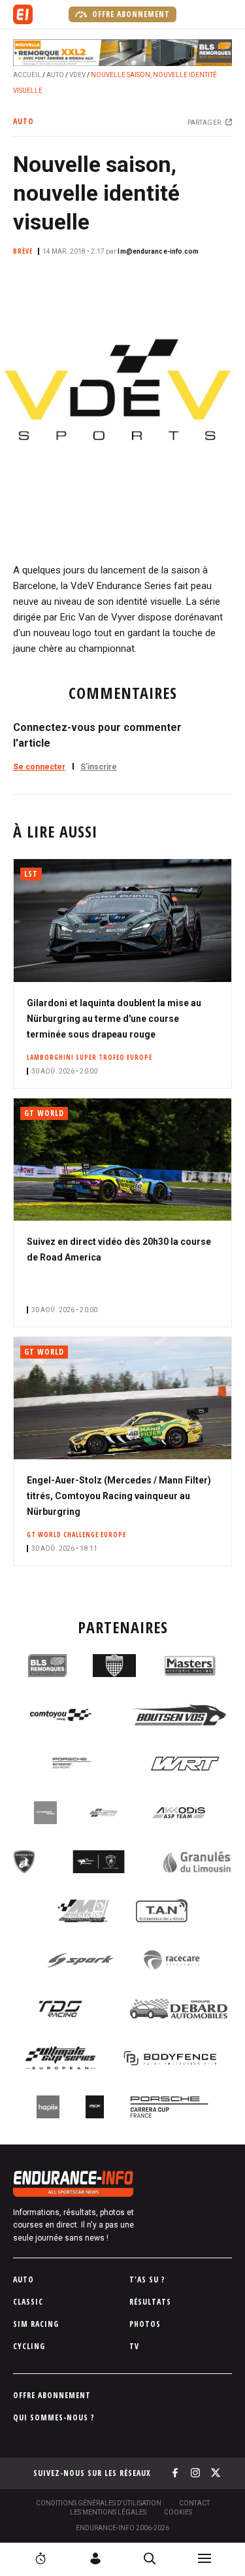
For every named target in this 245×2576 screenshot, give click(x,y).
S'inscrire (99, 767)
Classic (28, 2302)
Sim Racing (36, 2324)
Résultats (150, 2302)
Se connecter (39, 767)
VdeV (77, 75)
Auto (55, 75)
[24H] (41, 2558)
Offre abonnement (130, 14)
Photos (145, 2324)
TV (134, 2346)
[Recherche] (150, 2558)
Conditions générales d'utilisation (99, 2503)
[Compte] (95, 2558)
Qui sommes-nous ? (54, 2417)
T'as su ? (147, 2279)
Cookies (178, 2512)
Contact (194, 2503)
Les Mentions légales (108, 2512)
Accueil (27, 75)
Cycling (29, 2346)
